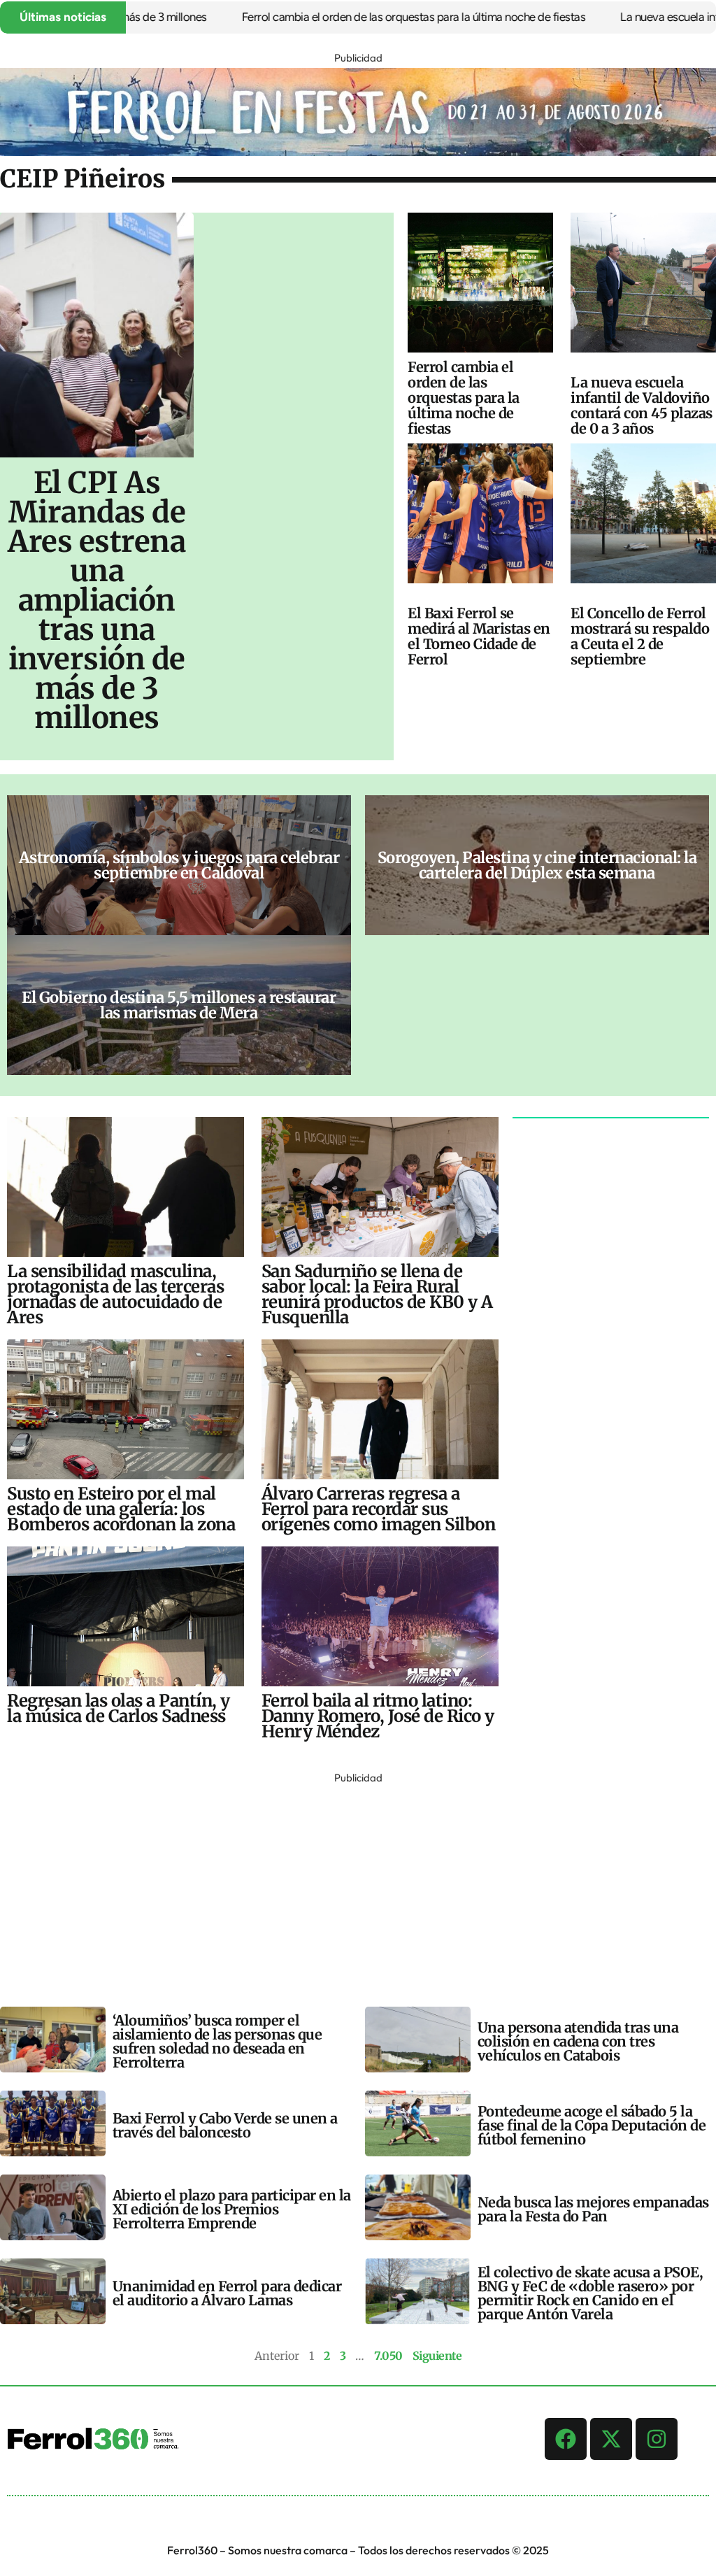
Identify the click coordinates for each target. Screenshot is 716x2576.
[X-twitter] (611, 2439)
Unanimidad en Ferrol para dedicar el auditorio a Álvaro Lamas (227, 2293)
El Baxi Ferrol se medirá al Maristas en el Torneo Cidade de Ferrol (479, 636)
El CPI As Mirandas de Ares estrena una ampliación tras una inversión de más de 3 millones (96, 600)
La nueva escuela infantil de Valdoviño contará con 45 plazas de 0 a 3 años (642, 405)
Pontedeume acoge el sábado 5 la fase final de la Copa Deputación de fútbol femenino (592, 2125)
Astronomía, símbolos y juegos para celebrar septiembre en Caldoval (179, 865)
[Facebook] (566, 2439)
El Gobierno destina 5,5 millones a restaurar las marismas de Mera (179, 1005)
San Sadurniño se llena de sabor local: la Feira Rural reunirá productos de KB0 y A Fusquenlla (377, 1294)
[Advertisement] (358, 1886)
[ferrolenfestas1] (358, 152)
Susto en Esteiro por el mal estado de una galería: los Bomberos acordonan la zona (121, 1509)
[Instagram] (657, 2439)
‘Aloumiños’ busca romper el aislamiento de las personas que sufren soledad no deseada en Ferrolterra (217, 2041)
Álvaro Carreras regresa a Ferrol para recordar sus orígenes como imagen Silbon (379, 1509)
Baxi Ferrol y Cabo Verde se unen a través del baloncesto (225, 2125)
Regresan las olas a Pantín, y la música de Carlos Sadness (119, 1708)
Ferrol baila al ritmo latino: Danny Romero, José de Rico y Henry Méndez (378, 1716)
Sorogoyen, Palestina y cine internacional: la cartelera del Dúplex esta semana (537, 865)
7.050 (388, 2356)
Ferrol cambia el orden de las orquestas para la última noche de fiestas (364, 17)
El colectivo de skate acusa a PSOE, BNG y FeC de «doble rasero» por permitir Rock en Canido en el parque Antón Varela (590, 2293)
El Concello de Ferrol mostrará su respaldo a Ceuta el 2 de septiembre (640, 636)
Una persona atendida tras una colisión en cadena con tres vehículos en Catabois (578, 2041)
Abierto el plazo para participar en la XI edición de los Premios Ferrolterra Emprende (232, 2209)
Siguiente (437, 2356)
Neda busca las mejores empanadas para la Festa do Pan (593, 2209)
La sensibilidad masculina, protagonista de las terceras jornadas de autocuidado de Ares (115, 1294)
